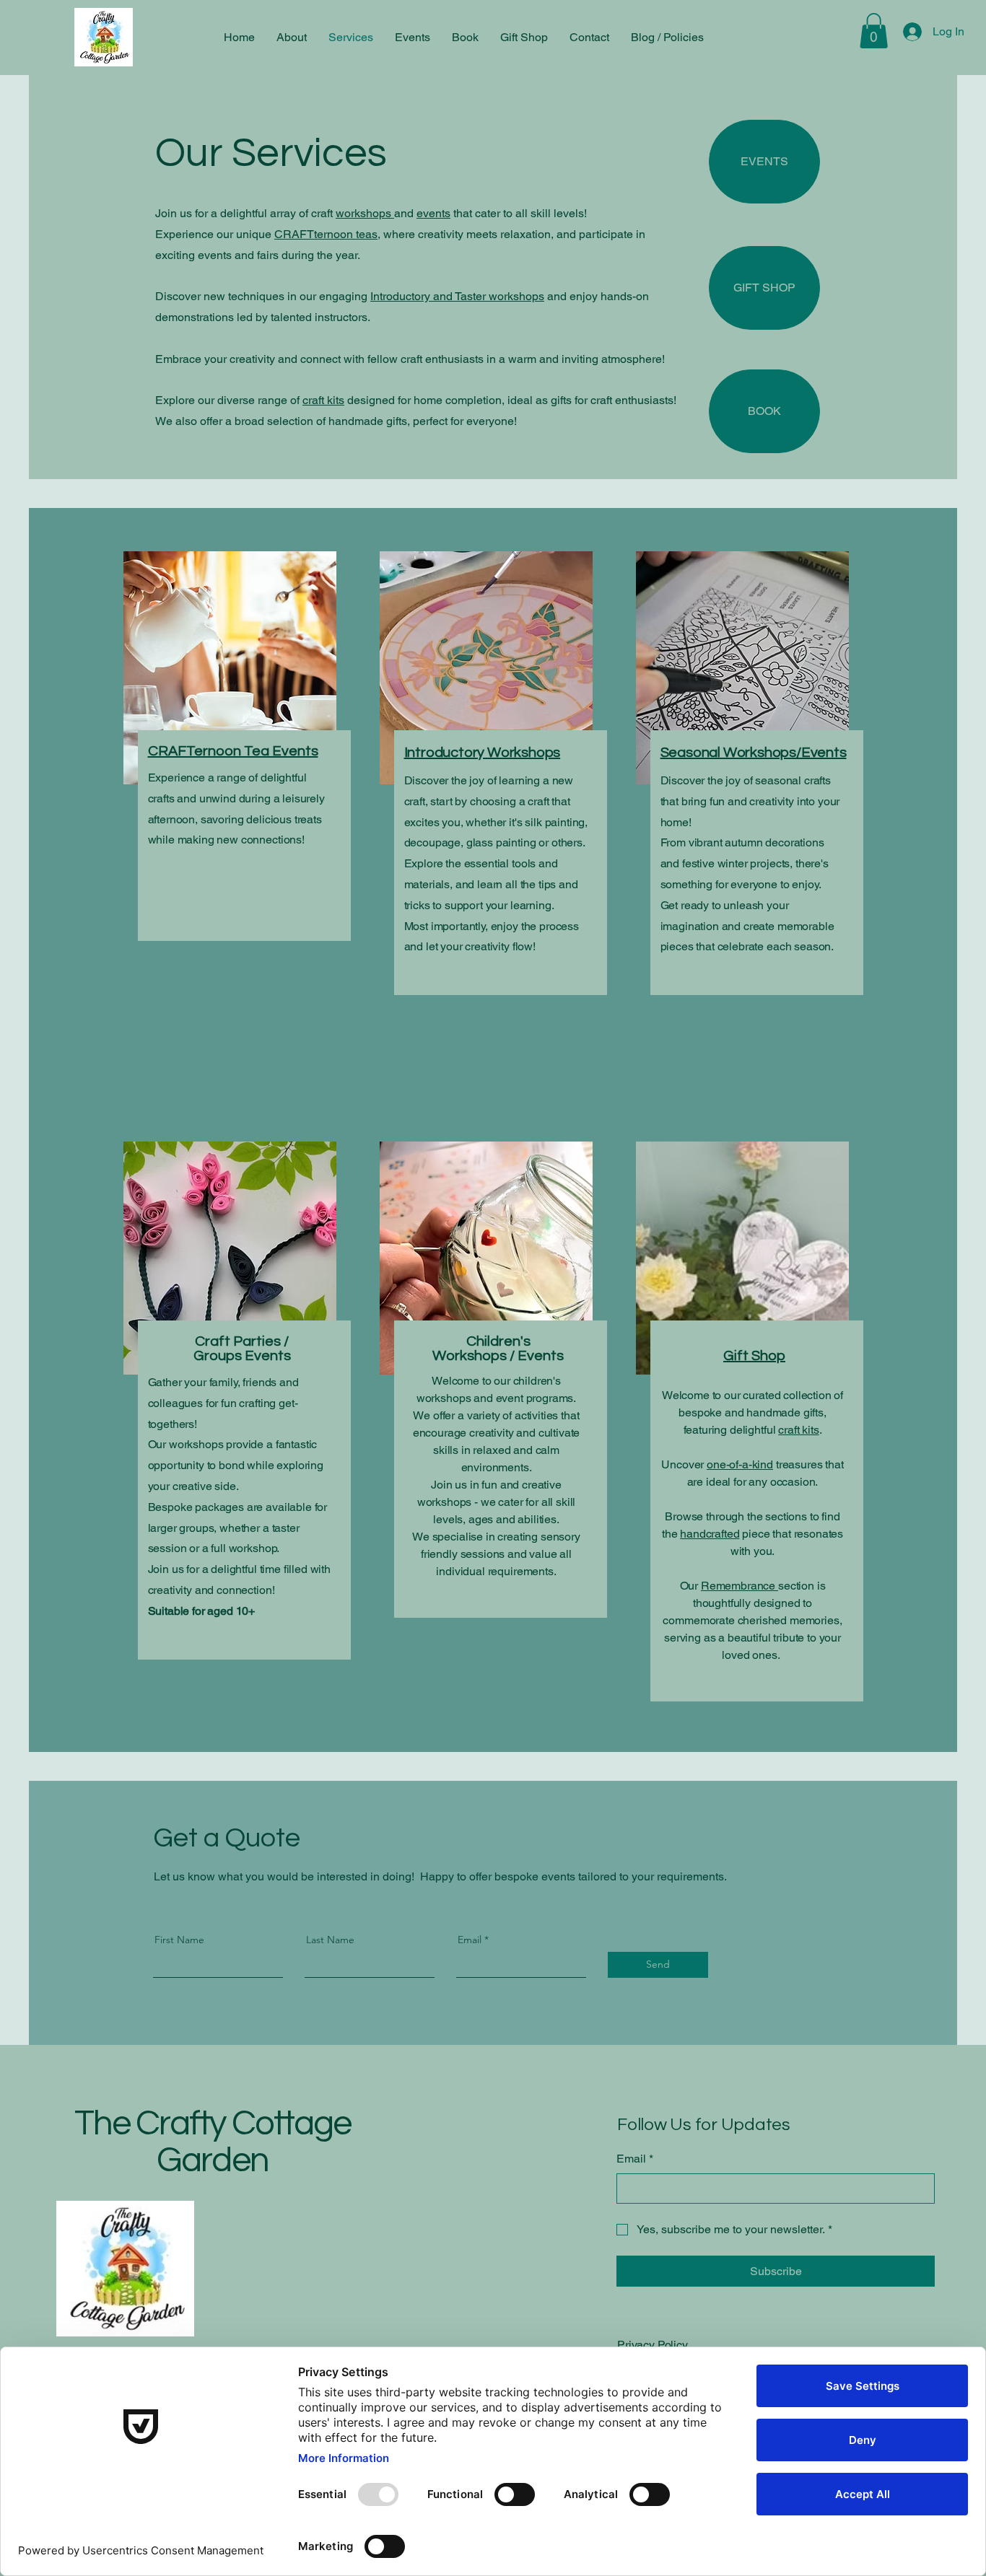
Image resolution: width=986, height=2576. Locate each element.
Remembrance (739, 1586)
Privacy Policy (653, 2345)
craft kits (323, 400)
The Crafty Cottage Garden (213, 2142)
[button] (874, 31)
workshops (365, 213)
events (433, 213)
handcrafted (710, 1534)
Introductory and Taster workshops (457, 296)
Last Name (330, 1940)
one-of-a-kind (740, 1464)
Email (470, 1940)
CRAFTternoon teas (326, 234)
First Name (179, 1940)
